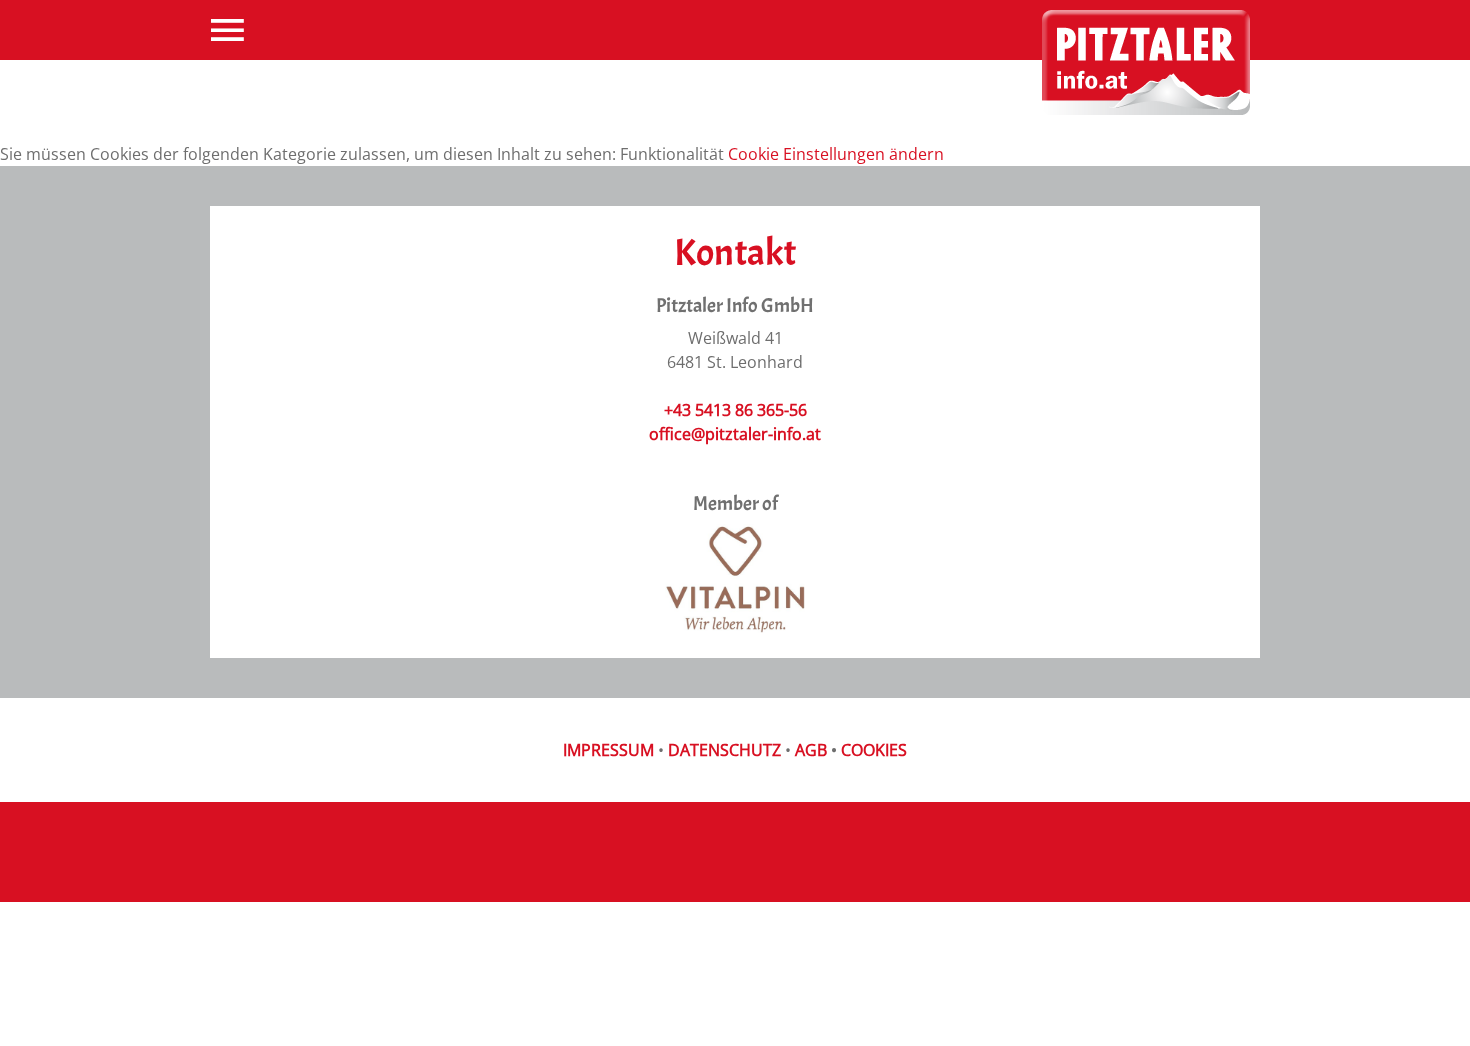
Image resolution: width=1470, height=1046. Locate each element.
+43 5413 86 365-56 (735, 410)
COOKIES (874, 750)
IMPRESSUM (608, 750)
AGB (811, 750)
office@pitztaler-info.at (735, 434)
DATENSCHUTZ (724, 750)
